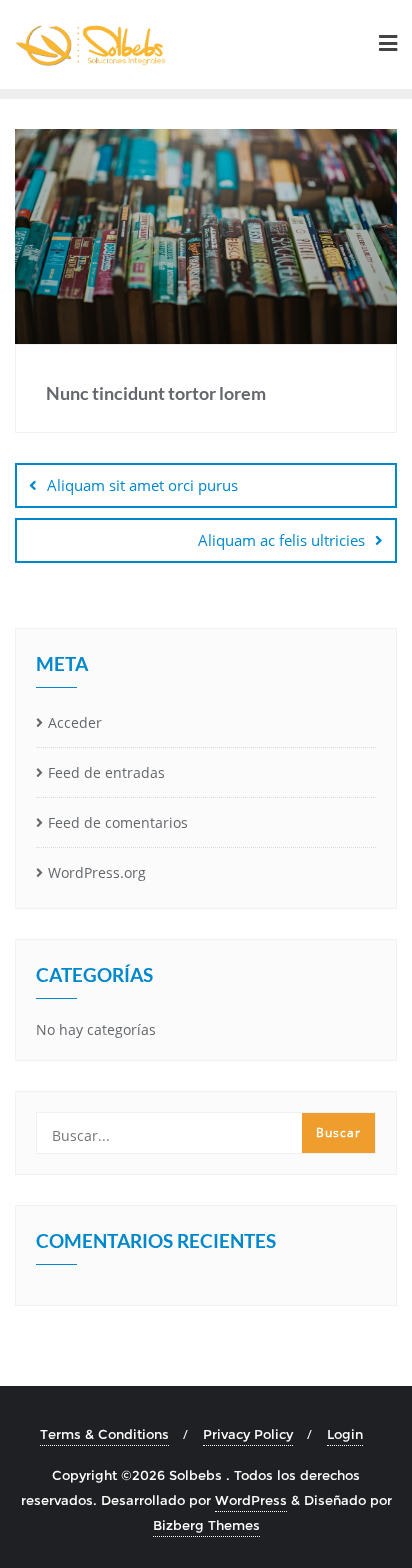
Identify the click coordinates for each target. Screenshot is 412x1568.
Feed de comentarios (118, 822)
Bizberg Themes (206, 1525)
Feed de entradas (106, 772)
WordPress (251, 1500)
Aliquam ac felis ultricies (281, 540)
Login (345, 1434)
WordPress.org (97, 872)
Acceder (75, 722)
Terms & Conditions (104, 1434)
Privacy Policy (248, 1434)
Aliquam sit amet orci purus (142, 485)
